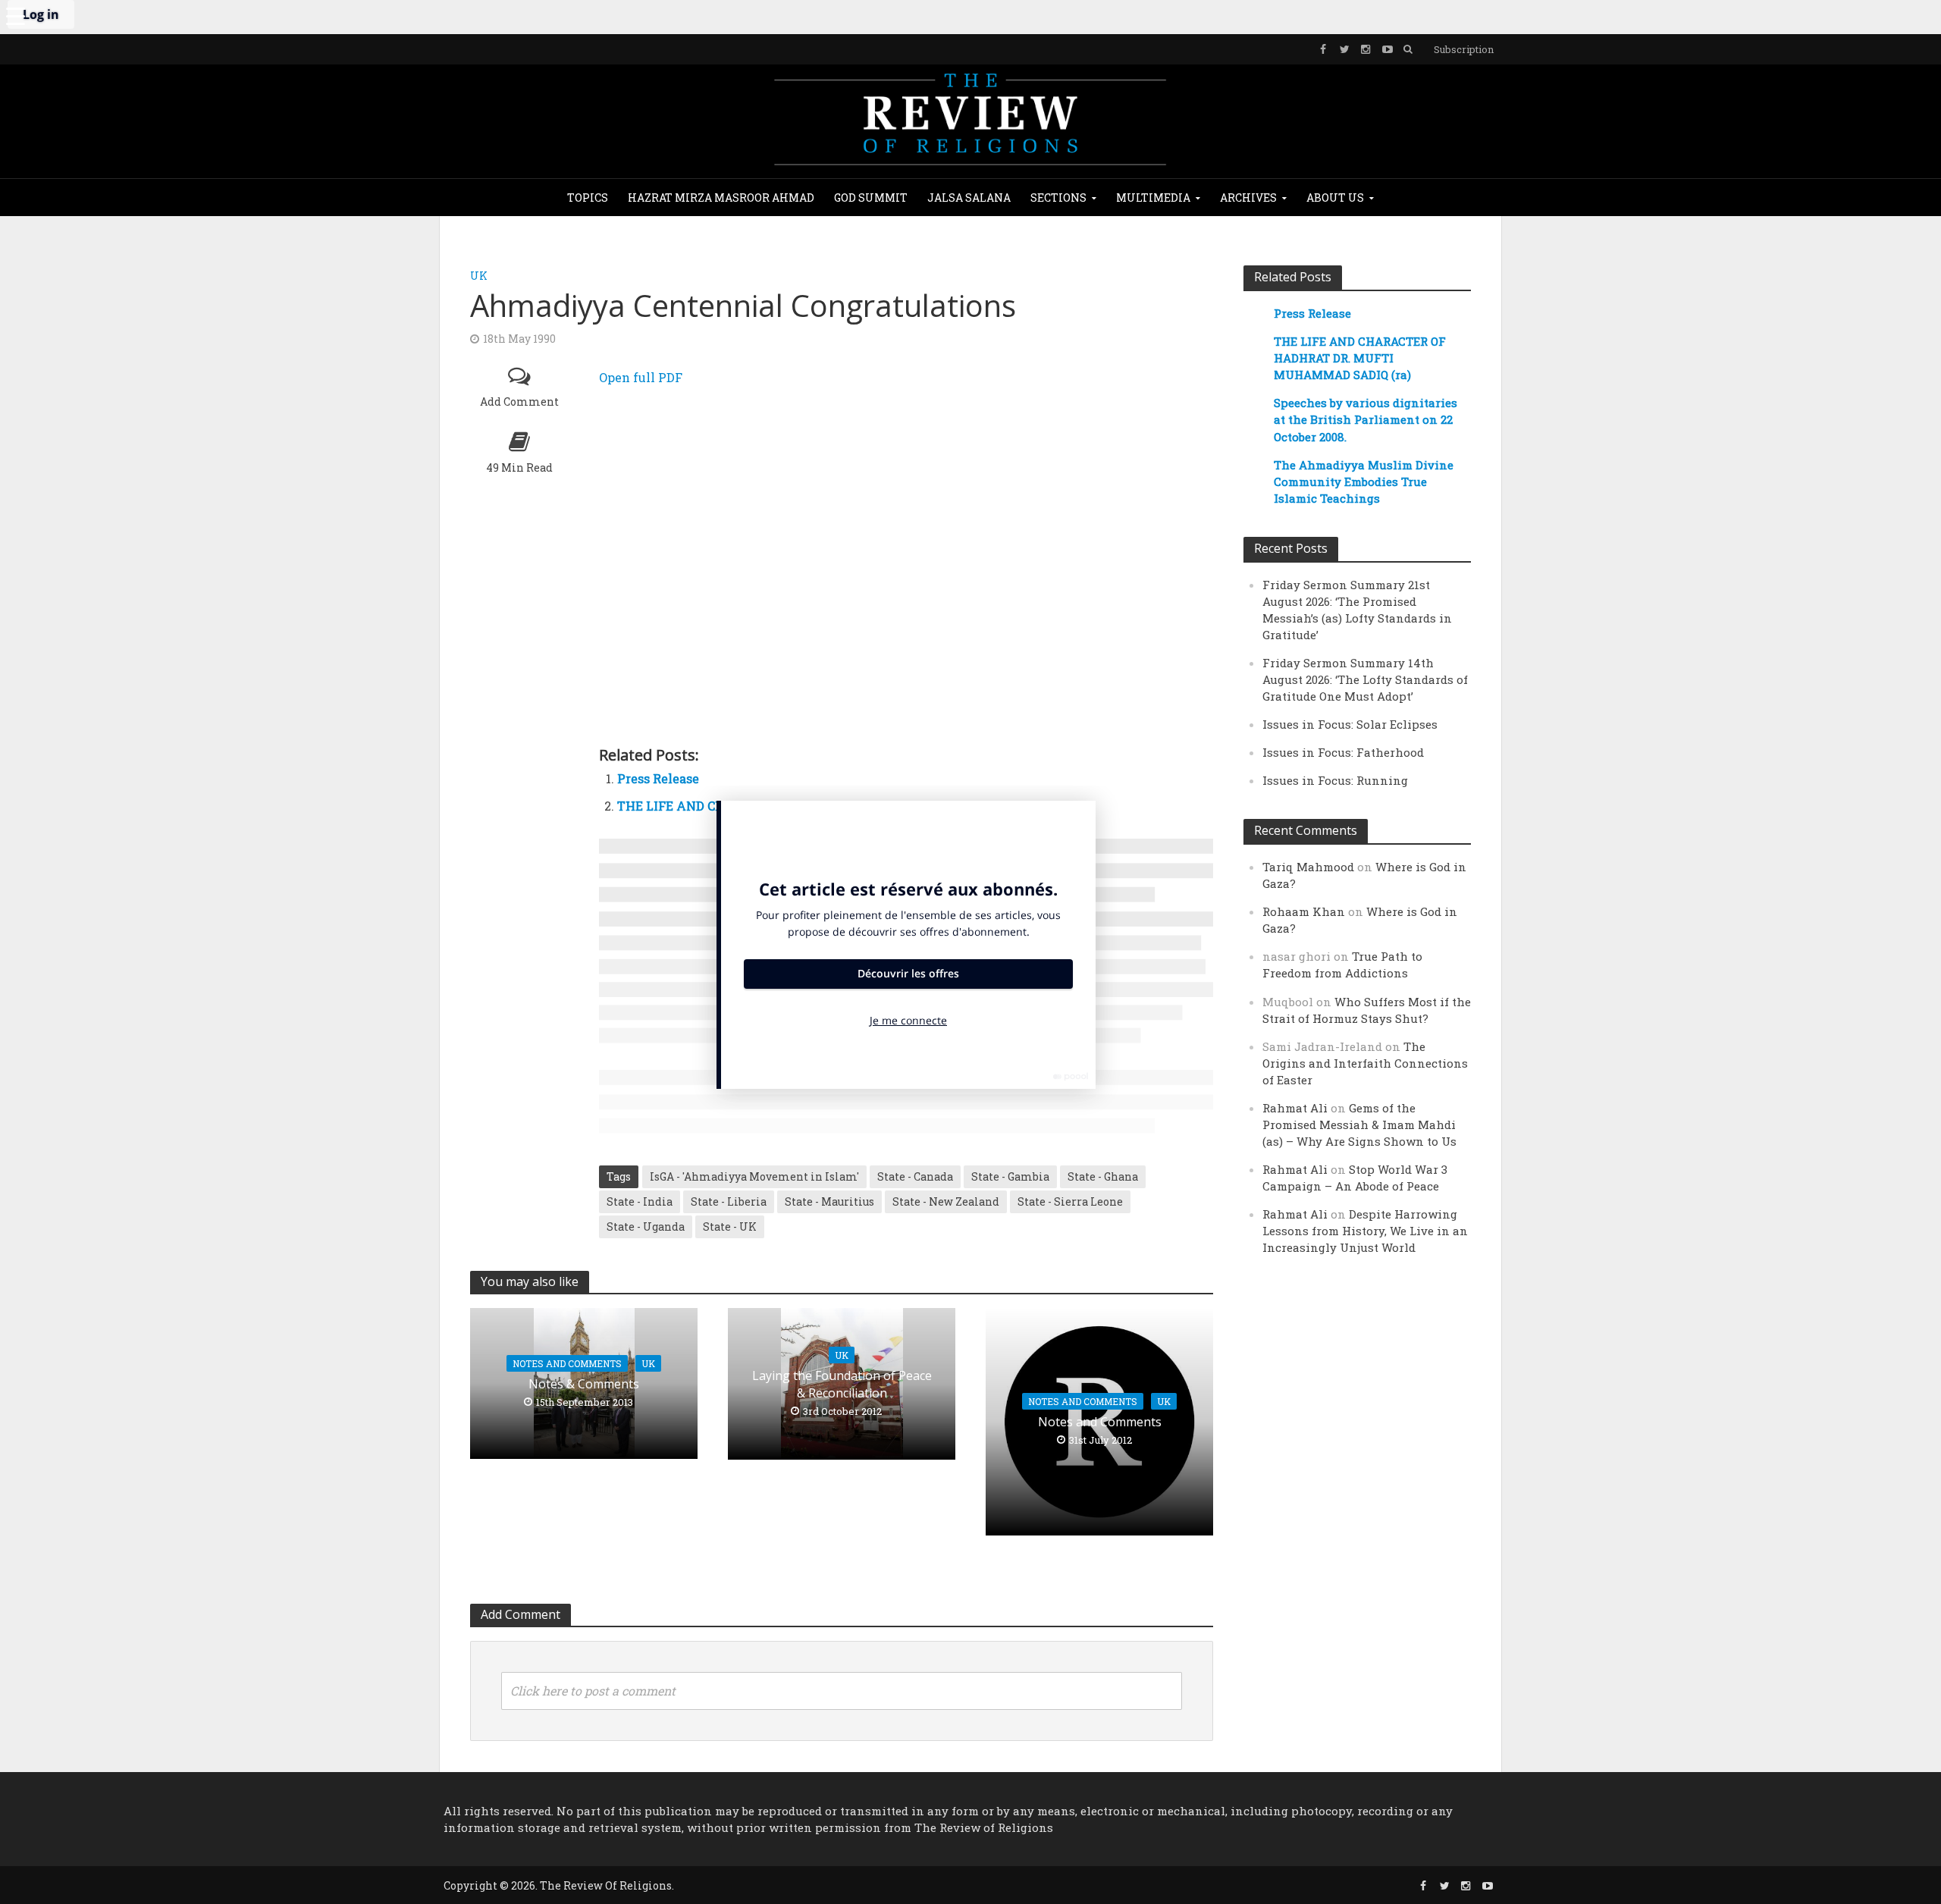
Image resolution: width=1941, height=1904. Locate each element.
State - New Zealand (946, 1201)
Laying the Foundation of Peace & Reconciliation (842, 1384)
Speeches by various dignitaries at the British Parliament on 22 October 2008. (1366, 419)
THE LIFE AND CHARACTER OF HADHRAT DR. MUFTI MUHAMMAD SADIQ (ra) (1360, 358)
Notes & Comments (584, 1384)
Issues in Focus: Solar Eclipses (1350, 724)
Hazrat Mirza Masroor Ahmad (721, 198)
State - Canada (915, 1176)
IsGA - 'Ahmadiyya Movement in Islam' (754, 1176)
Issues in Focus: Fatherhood (1343, 752)
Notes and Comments (567, 1363)
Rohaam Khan (1304, 911)
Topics (588, 198)
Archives (1248, 198)
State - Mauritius (829, 1201)
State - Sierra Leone (1070, 1201)
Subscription (1464, 49)
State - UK (730, 1226)
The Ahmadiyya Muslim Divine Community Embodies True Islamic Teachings (1364, 481)
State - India (640, 1201)
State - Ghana (1103, 1176)
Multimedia (1153, 198)
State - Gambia (1010, 1176)
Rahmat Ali (1295, 1108)
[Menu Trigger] (15, 15)
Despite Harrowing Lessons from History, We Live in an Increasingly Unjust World (1365, 1231)
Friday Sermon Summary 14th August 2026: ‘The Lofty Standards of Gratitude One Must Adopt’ (1365, 679)
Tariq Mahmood (1308, 867)
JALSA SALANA (969, 198)
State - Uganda (646, 1226)
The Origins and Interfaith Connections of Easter (1365, 1063)
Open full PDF (641, 377)
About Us (1335, 198)
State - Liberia (729, 1201)
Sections (1058, 198)
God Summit (871, 198)
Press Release (658, 778)
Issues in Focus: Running (1335, 780)
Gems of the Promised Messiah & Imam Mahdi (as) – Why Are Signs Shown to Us (1359, 1125)
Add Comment (519, 402)
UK (479, 276)
